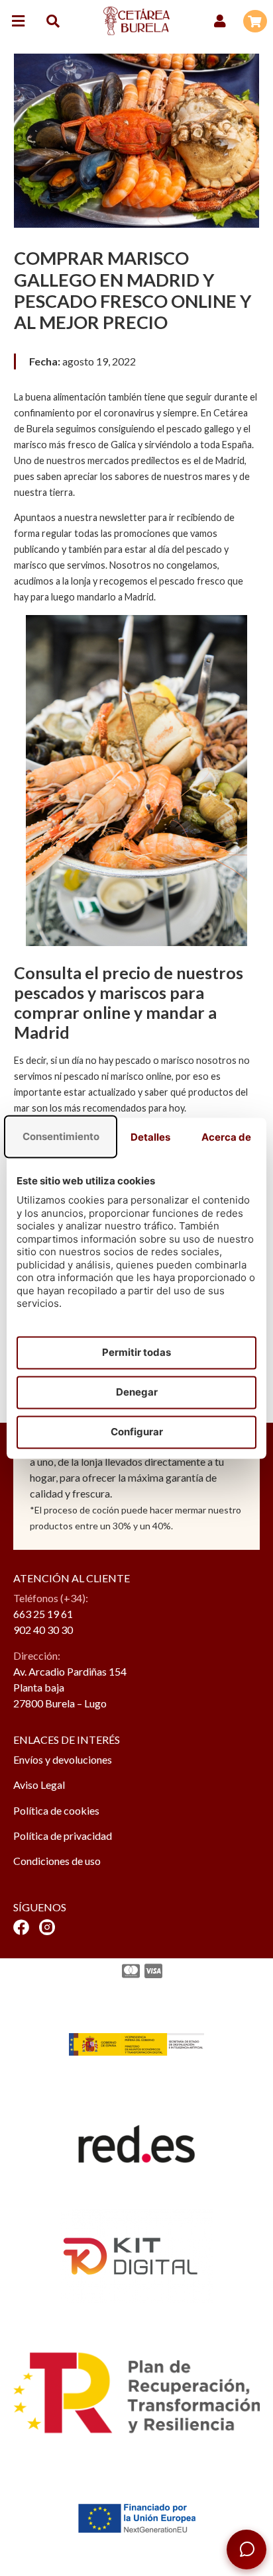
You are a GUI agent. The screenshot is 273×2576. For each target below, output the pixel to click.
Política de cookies (56, 1810)
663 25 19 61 (43, 1614)
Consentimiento (61, 1136)
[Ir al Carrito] (255, 21)
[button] (18, 21)
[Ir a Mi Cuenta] (220, 21)
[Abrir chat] (246, 2550)
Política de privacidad (63, 1836)
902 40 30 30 (43, 1630)
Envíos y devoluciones (63, 1759)
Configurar (137, 1432)
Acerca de (226, 1137)
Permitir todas (136, 1352)
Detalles (150, 1137)
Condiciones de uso (57, 1861)
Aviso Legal (39, 1785)
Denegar (137, 1392)
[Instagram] (47, 1927)
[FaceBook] (21, 1927)
